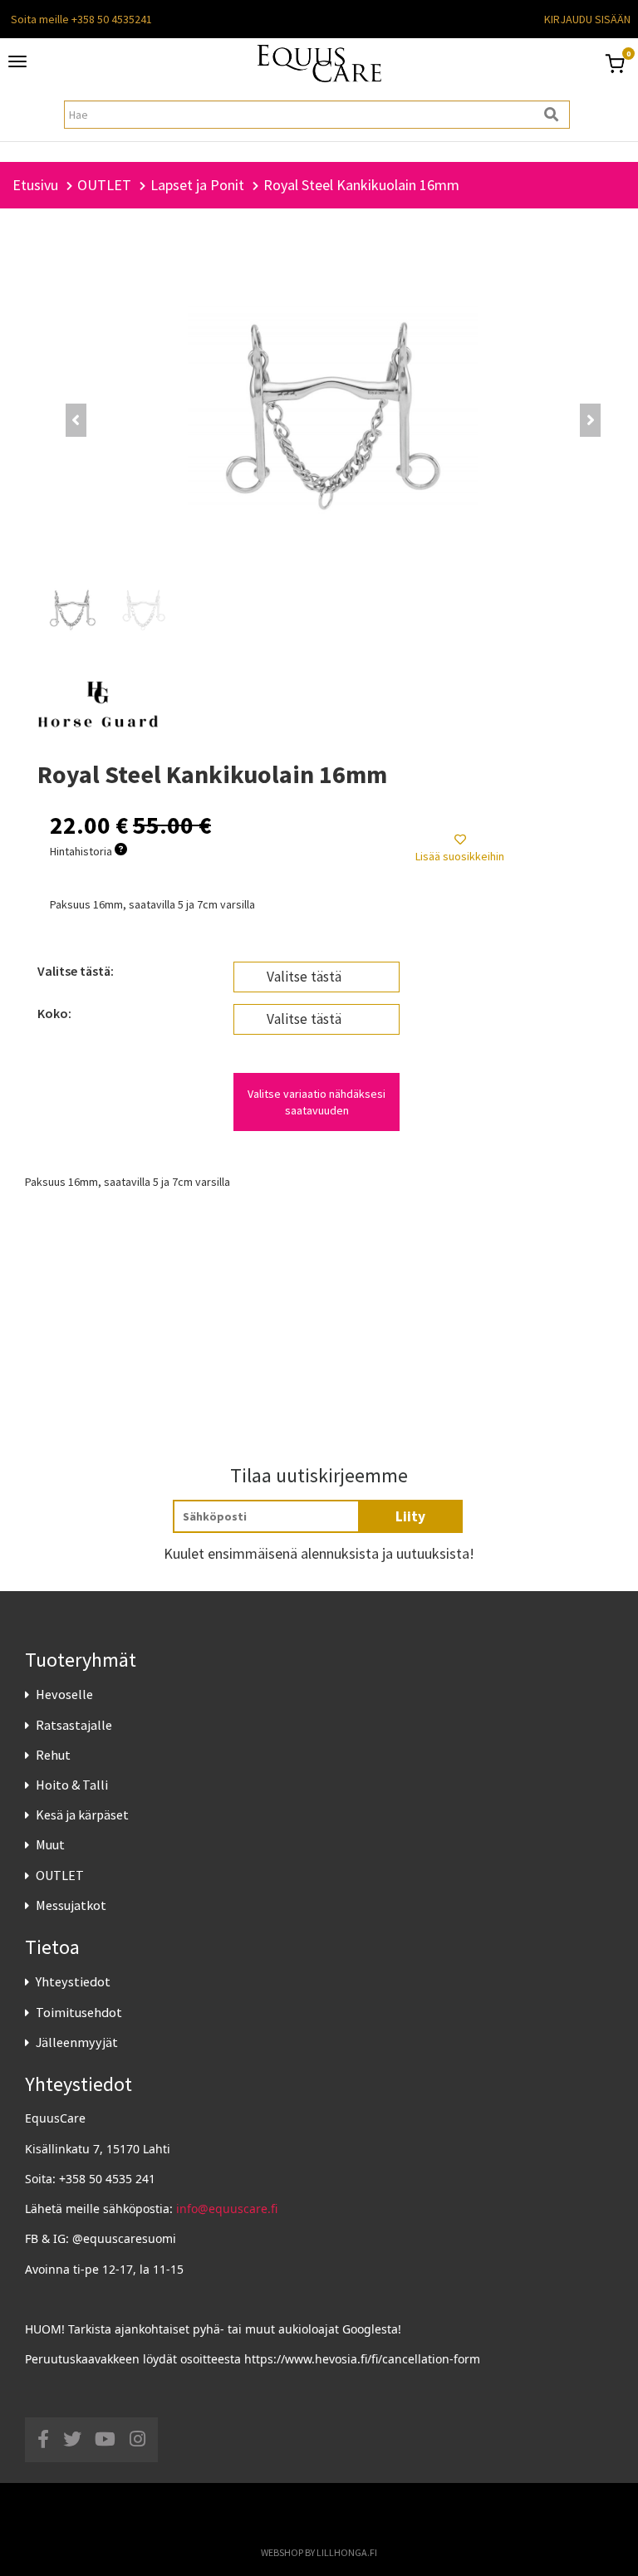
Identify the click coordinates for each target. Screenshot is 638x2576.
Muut (50, 1844)
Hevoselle (64, 1694)
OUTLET (60, 1875)
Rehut (53, 1755)
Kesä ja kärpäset (82, 1814)
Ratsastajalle (74, 1725)
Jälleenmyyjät (77, 2042)
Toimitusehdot (79, 2012)
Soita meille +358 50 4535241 (81, 19)
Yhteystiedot (73, 1981)
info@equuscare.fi (227, 2209)
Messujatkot (71, 1905)
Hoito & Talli (72, 1785)
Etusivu (35, 185)
